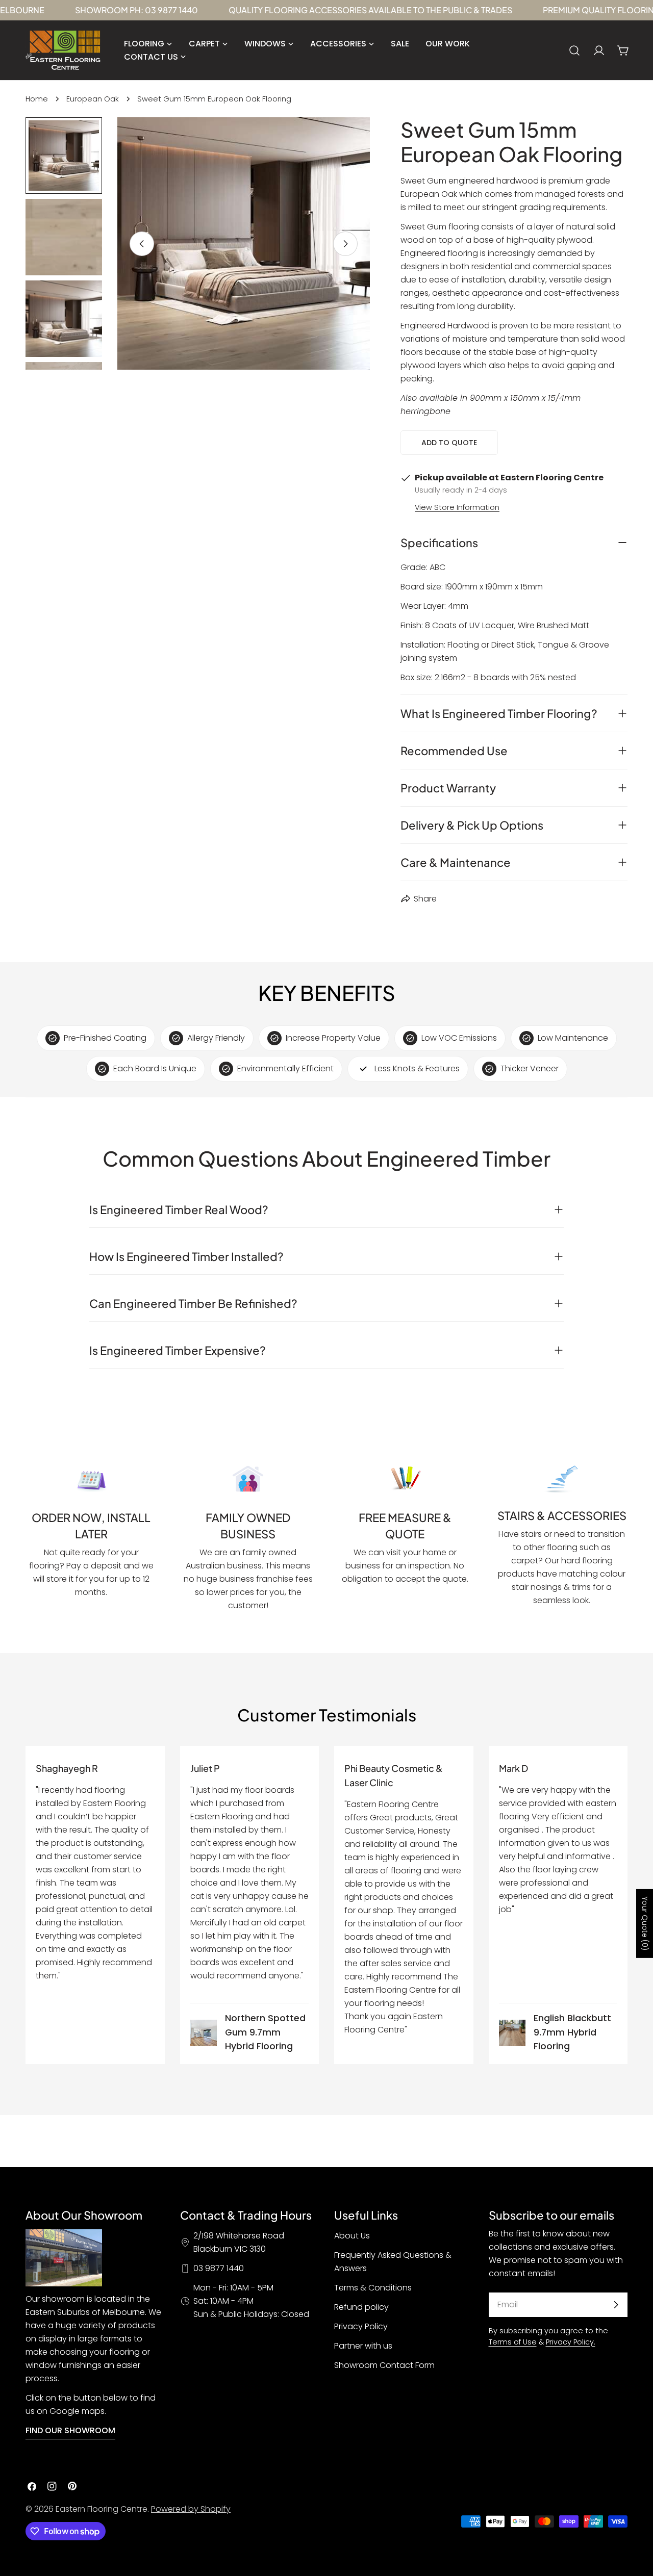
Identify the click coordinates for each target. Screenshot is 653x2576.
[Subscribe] (616, 2305)
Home (37, 99)
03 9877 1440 (219, 2268)
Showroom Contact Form (384, 2365)
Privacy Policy (361, 2326)
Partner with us (363, 2346)
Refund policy (361, 2307)
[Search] (574, 50)
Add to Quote (449, 443)
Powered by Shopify (191, 2509)
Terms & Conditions (373, 2288)
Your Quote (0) (645, 1924)
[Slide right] (345, 244)
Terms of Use (513, 2342)
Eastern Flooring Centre (102, 2509)
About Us (352, 2236)
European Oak (93, 99)
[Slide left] (142, 244)
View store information (457, 507)
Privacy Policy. (571, 2342)
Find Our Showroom (70, 2430)
